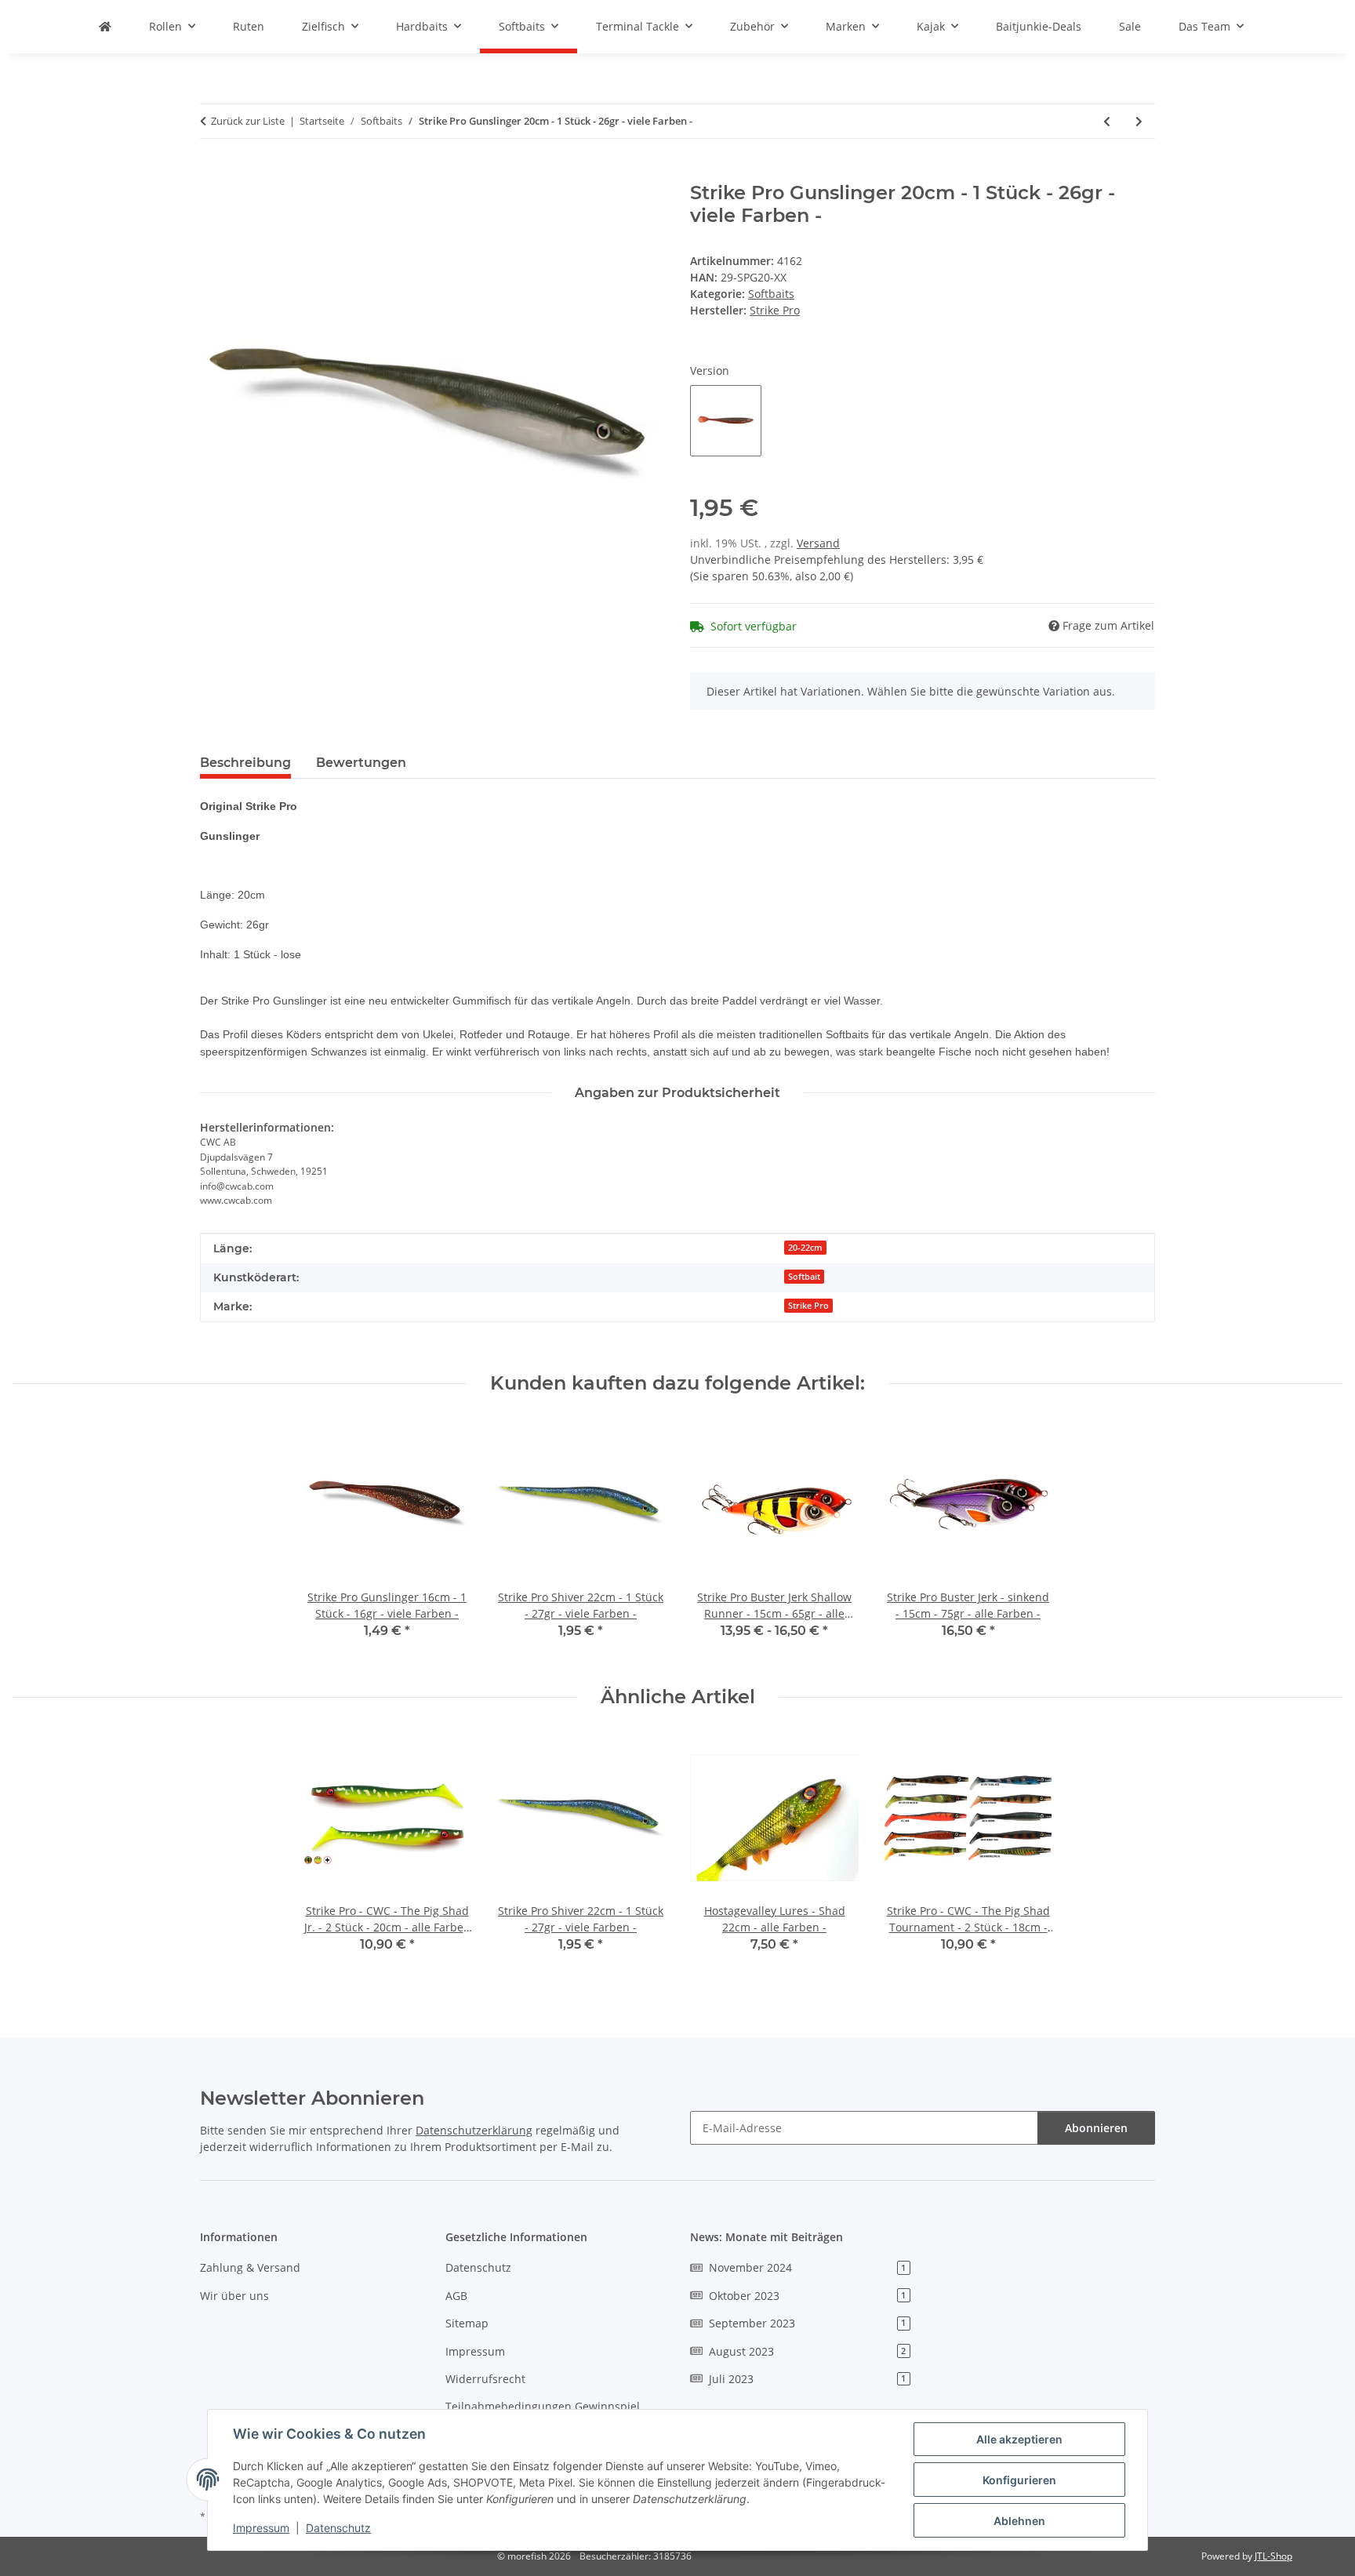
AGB (456, 2296)
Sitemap (467, 2323)
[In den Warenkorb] (213, 173)
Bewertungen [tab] (361, 763)
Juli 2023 (807, 2379)
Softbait (804, 1277)
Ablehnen (1019, 2521)
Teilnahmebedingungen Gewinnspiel (543, 2406)
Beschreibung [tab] (245, 763)
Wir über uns (234, 2296)
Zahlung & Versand (250, 2267)
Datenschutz (338, 2528)
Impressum (261, 2528)
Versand (818, 543)
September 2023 (807, 2323)
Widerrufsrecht (485, 2379)
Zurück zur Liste (248, 121)
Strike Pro (808, 1306)
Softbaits (771, 294)
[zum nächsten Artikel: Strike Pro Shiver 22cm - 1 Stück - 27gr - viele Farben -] (1139, 121)
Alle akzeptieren (1019, 2439)
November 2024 (807, 2267)
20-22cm (805, 1248)
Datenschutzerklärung (474, 2130)
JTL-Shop (1273, 2556)
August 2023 (807, 2351)
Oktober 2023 (807, 2296)
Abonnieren (1096, 2128)
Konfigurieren (1019, 2480)
